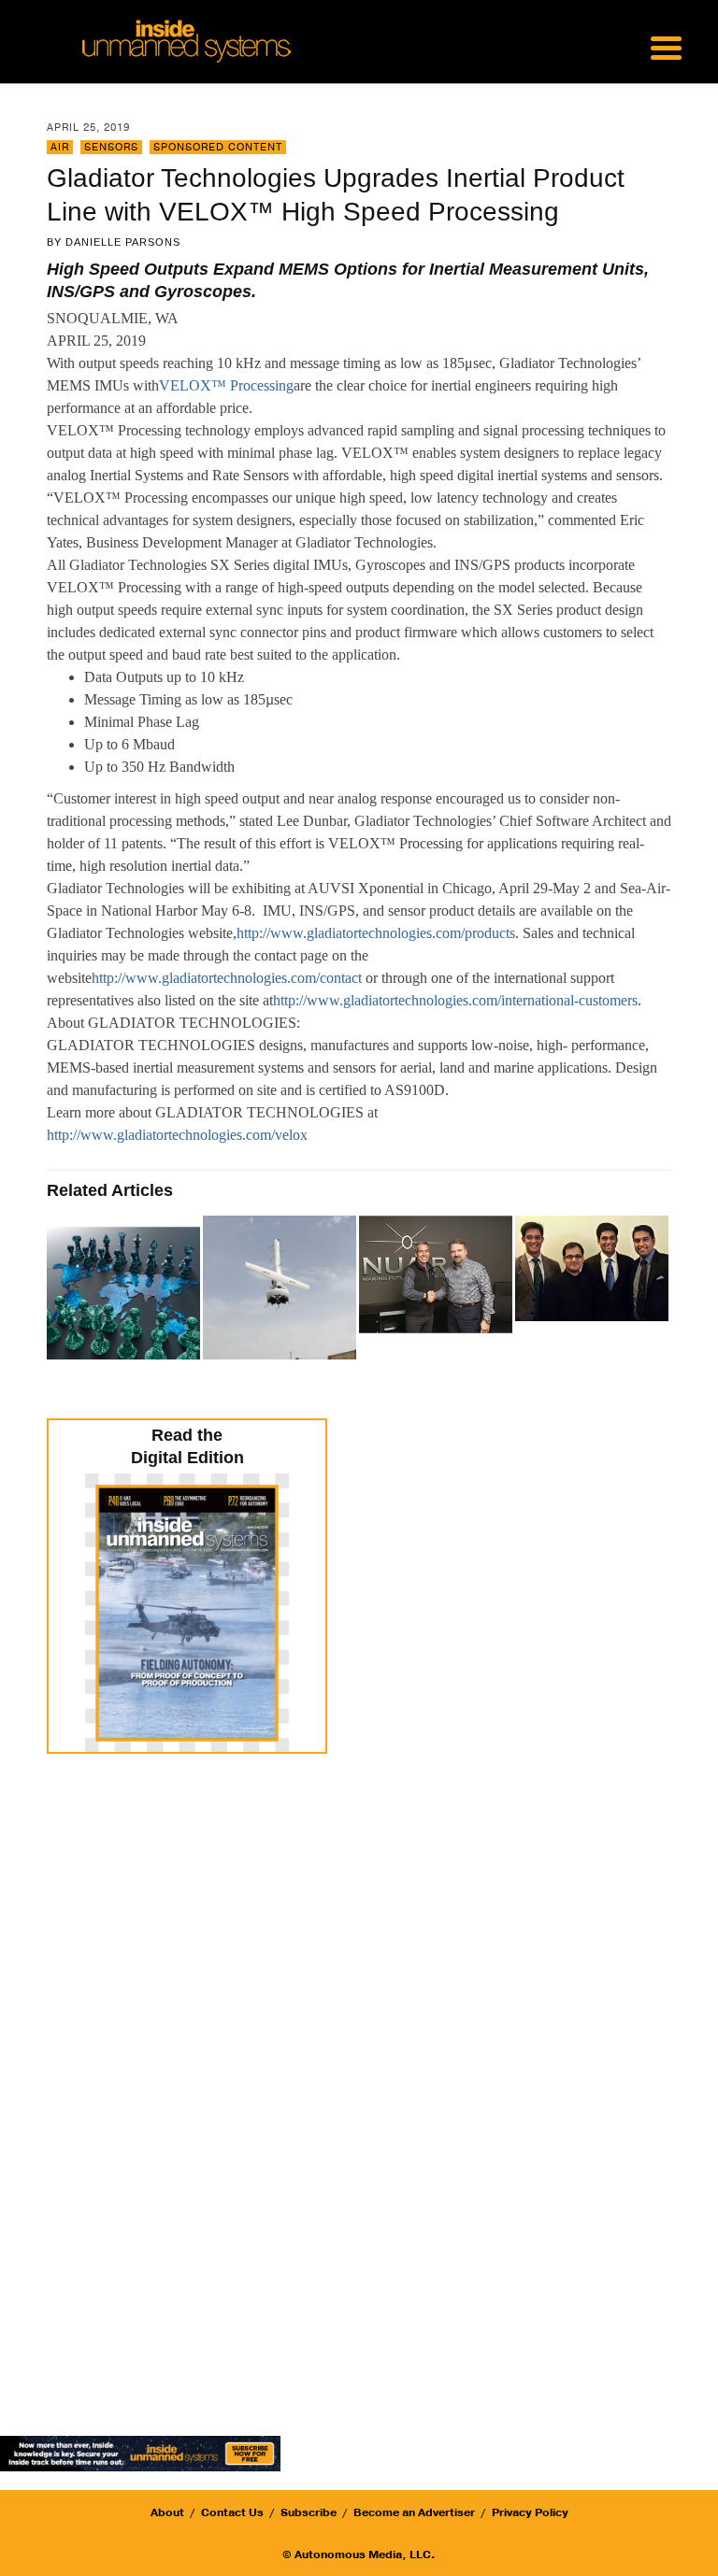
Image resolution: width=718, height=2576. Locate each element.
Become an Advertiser (414, 2512)
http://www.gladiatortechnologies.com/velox (177, 1135)
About (167, 2512)
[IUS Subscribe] (140, 2452)
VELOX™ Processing (226, 385)
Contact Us (232, 2512)
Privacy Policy (530, 2512)
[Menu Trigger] (666, 47)
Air (60, 147)
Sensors (111, 147)
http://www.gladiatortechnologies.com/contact (227, 978)
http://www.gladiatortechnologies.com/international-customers (455, 1000)
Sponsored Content (218, 147)
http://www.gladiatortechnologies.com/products (376, 933)
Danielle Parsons (123, 242)
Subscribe (309, 2512)
